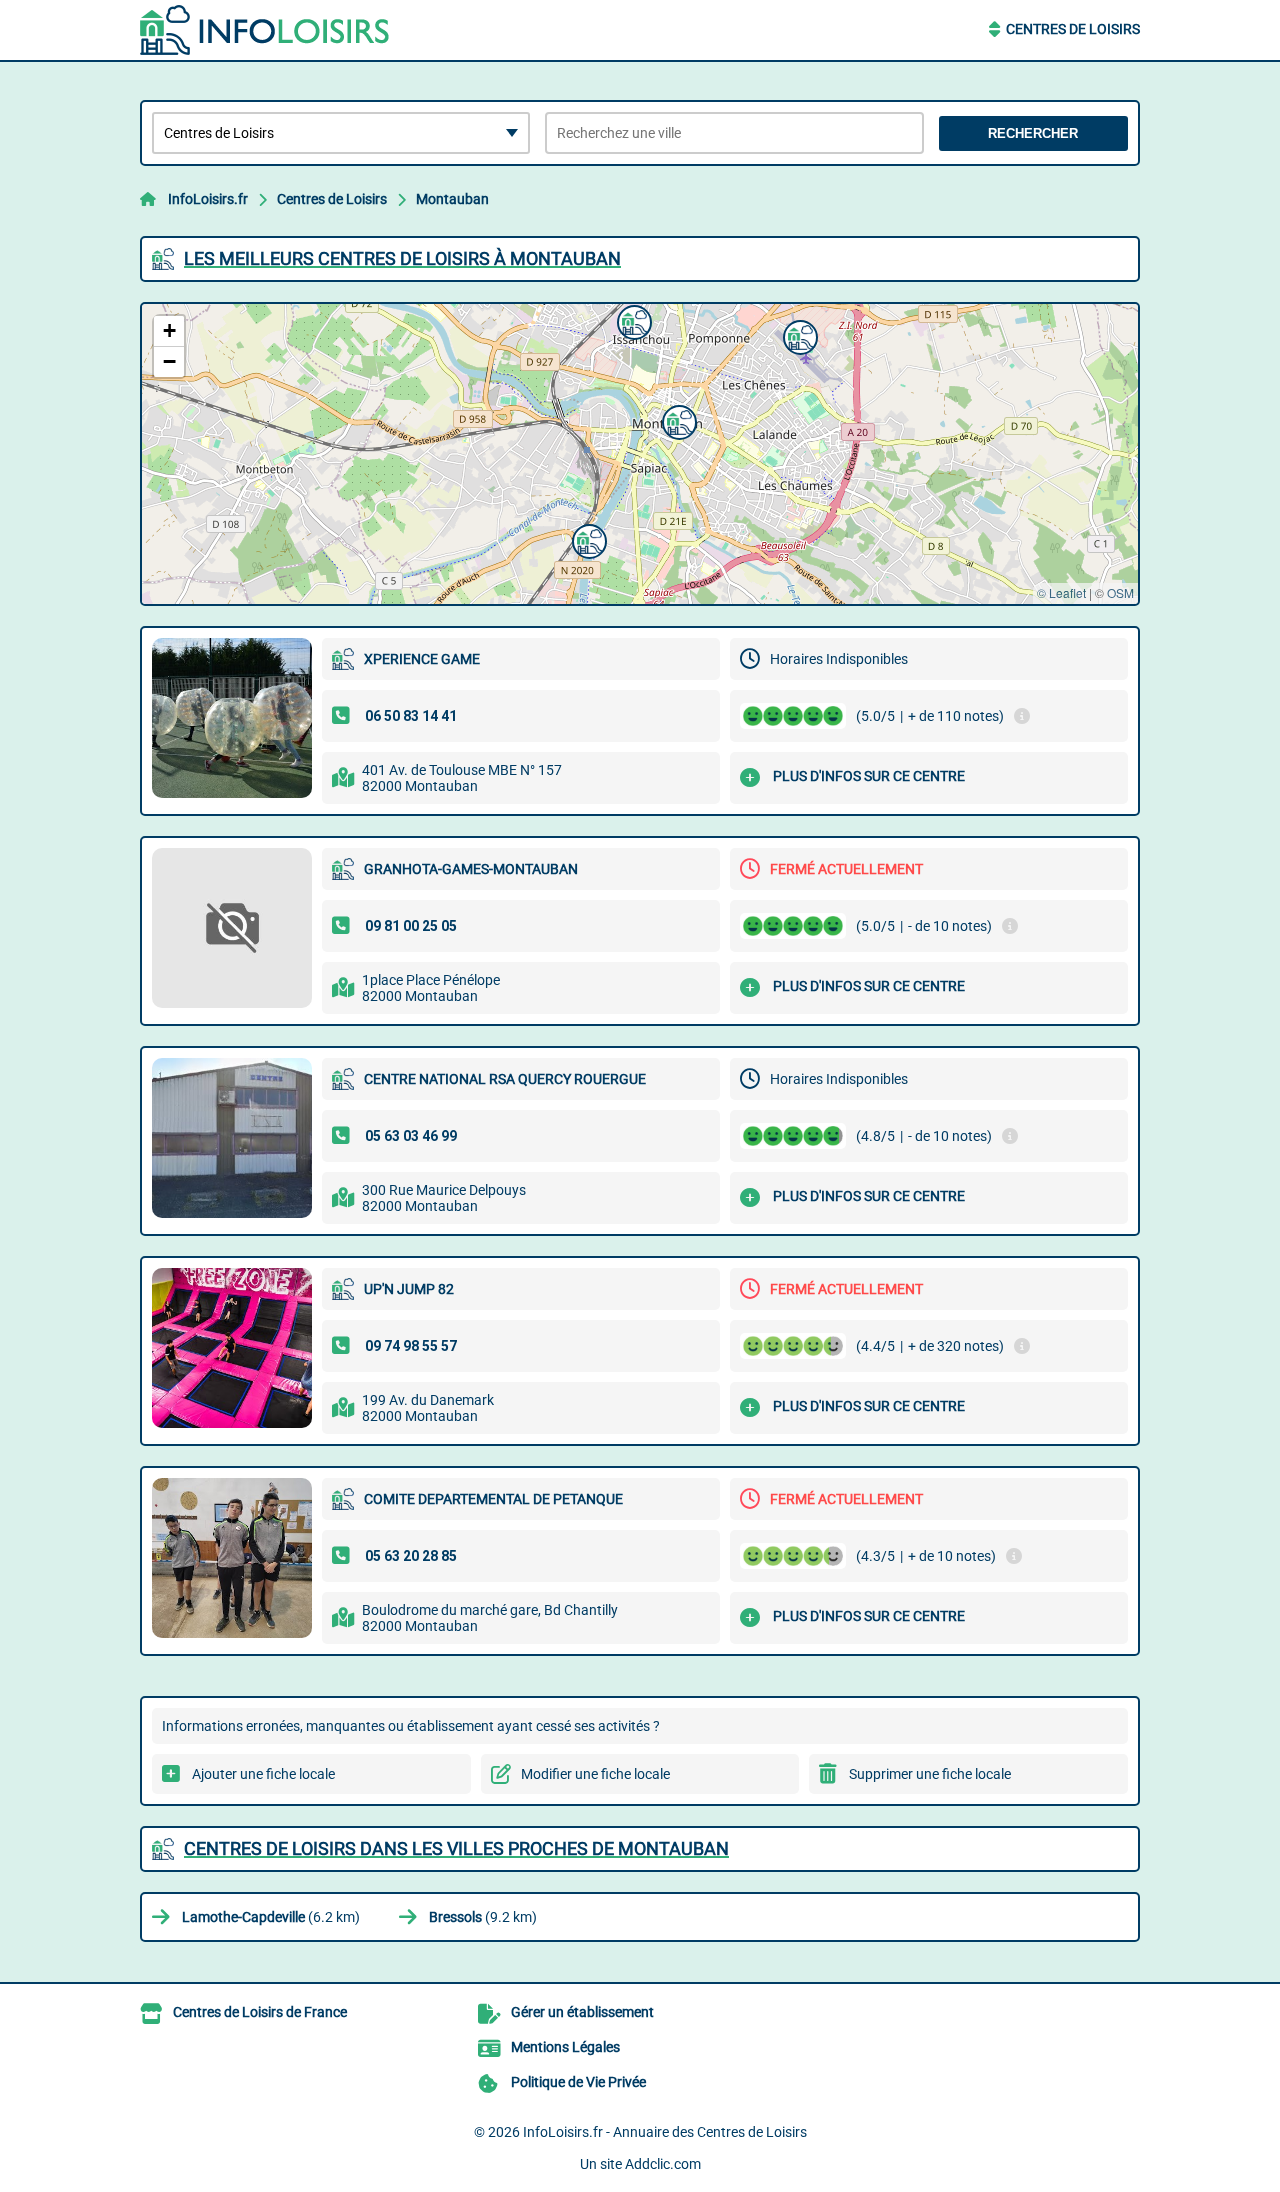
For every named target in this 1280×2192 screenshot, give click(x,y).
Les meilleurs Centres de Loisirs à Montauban (402, 258)
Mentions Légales (565, 2047)
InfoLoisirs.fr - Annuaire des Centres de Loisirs (665, 2132)
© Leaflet (1061, 592)
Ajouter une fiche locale (263, 1774)
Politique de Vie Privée (578, 2082)
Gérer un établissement (582, 2012)
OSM (1120, 592)
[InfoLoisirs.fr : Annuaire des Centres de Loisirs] (265, 30)
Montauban (452, 199)
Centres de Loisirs (1073, 29)
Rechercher (1033, 133)
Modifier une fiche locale (595, 1774)
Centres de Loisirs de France (260, 2012)
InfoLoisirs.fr (208, 199)
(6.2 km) (271, 1917)
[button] (587, 539)
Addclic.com (663, 2164)
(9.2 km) (483, 1917)
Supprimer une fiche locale (930, 1774)
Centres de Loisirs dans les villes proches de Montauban (456, 1848)
